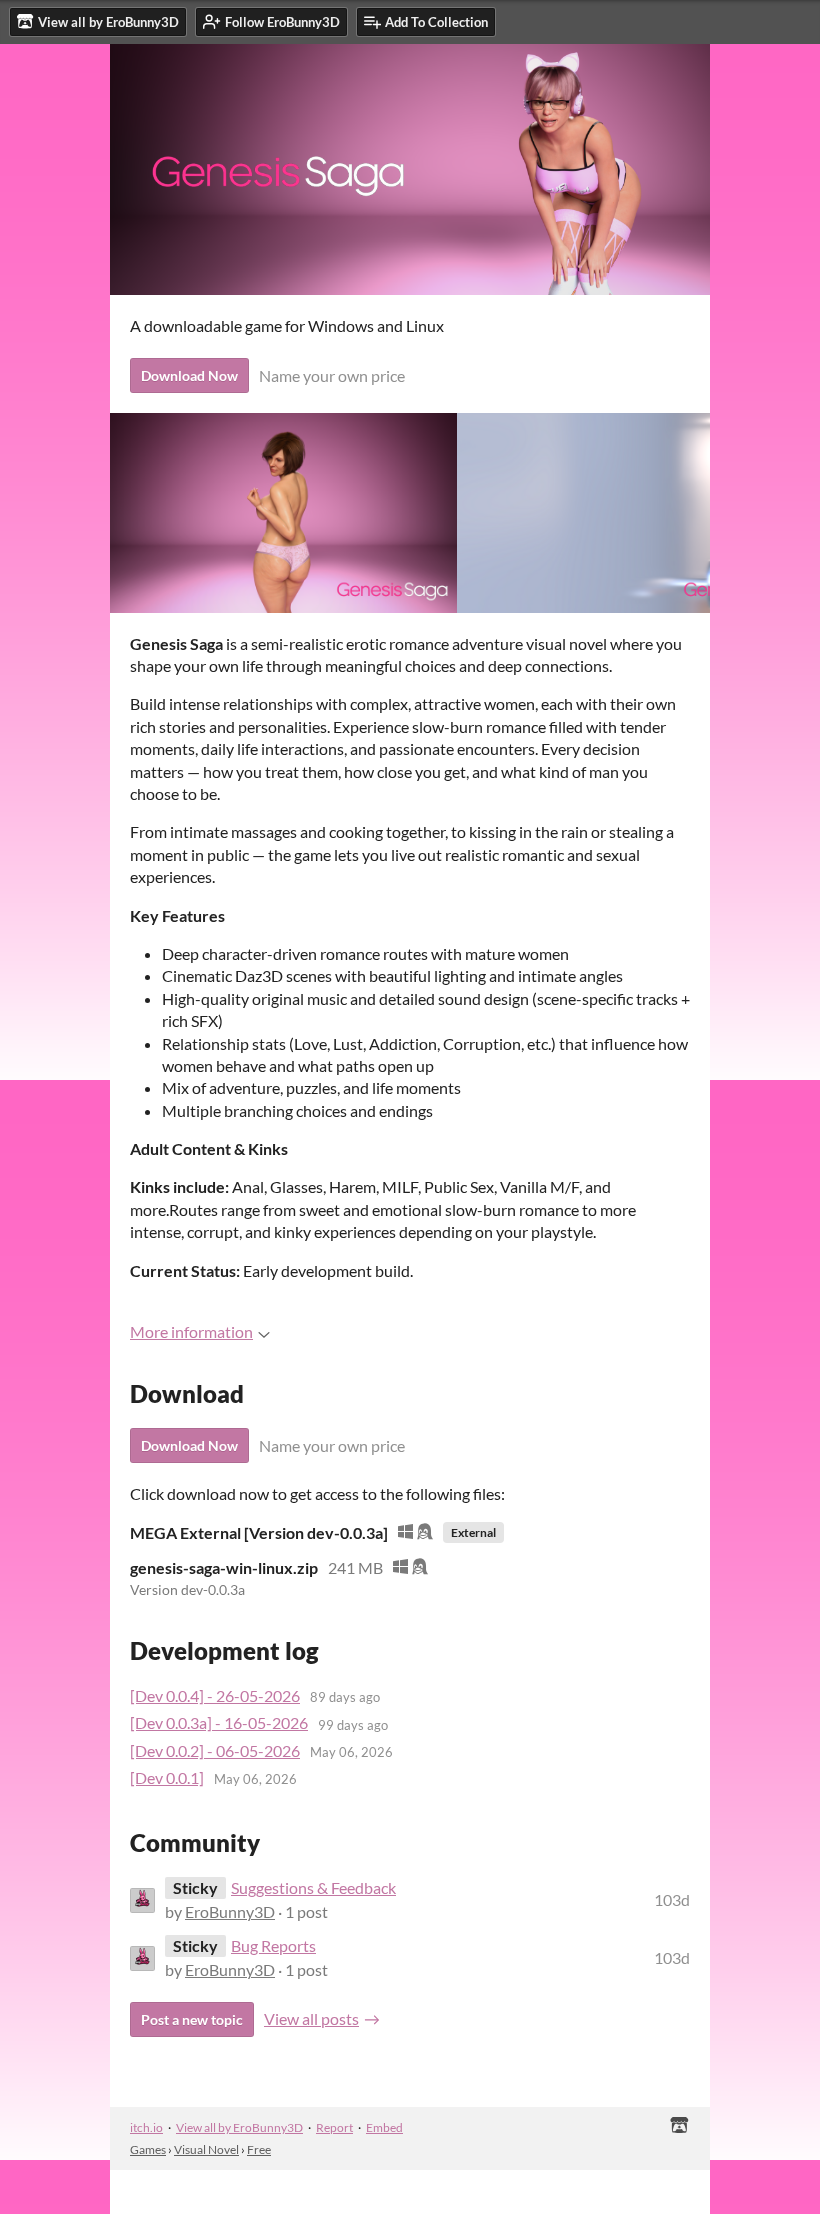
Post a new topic (192, 2019)
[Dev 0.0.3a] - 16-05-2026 (219, 1722)
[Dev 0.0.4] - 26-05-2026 (215, 1695)
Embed (384, 2127)
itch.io (146, 2127)
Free (259, 2149)
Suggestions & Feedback (313, 1887)
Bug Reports (273, 1945)
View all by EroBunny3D (239, 2127)
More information (191, 1331)
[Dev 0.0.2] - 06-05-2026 (215, 1750)
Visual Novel (206, 2149)
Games (148, 2149)
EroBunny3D (230, 1911)
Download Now (189, 375)
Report (334, 2127)
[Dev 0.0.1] (167, 1777)
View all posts (311, 2018)
